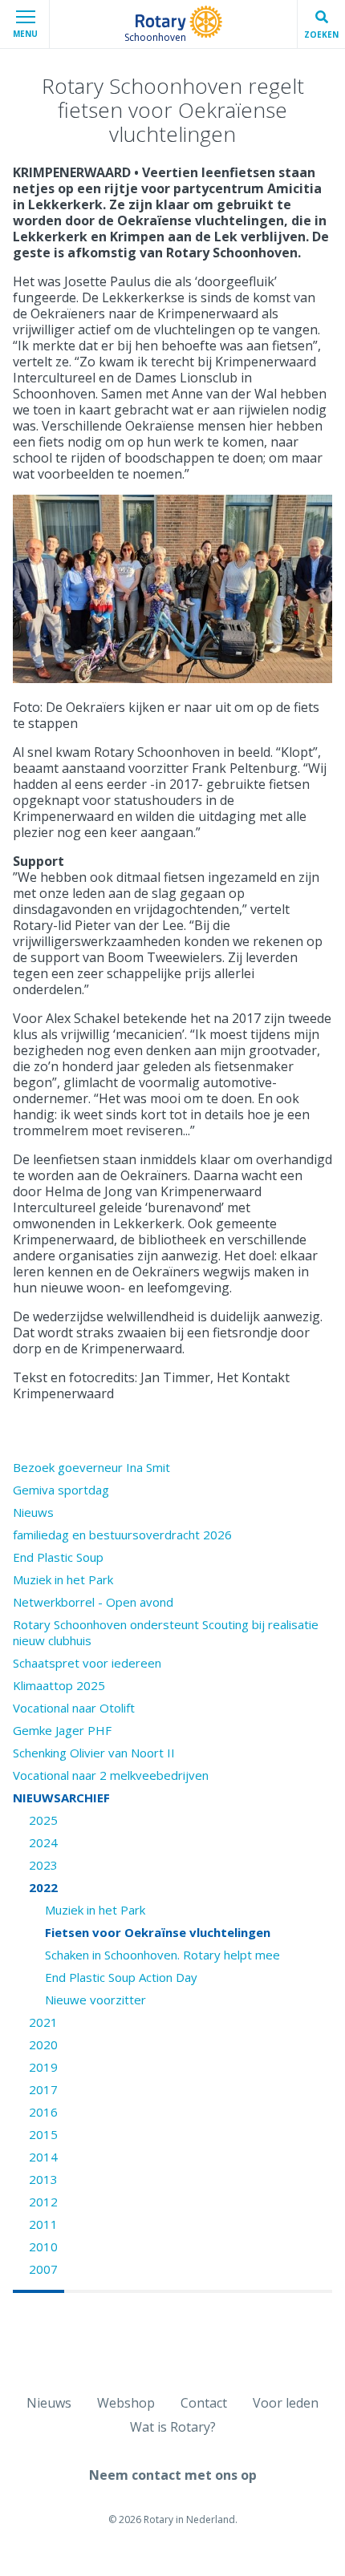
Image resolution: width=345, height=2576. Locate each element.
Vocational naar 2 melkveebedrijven (111, 1775)
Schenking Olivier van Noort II (94, 1753)
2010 (43, 2246)
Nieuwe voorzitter (95, 2000)
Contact (204, 2403)
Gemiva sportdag (61, 1490)
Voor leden (286, 2403)
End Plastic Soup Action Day (121, 1977)
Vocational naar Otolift (74, 1708)
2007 (43, 2269)
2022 (43, 1887)
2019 (43, 2067)
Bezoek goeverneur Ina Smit (91, 1467)
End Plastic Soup (58, 1557)
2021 (43, 2022)
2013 (43, 2179)
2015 (43, 2134)
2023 (43, 1865)
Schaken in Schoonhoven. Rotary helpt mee (162, 1955)
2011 (43, 2224)
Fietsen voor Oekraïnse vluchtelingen (158, 1932)
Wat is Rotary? (173, 2427)
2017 (43, 2089)
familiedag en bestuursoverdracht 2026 (122, 1535)
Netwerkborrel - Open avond (93, 1602)
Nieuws (33, 1512)
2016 (43, 2112)
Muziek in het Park (63, 1579)
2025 (43, 1820)
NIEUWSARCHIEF (61, 1798)
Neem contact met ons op (173, 2475)
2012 (43, 2202)
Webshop (126, 2403)
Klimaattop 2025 (59, 1685)
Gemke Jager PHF (62, 1730)
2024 (43, 1842)
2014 (43, 2157)
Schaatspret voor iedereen (87, 1663)
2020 (43, 2044)
